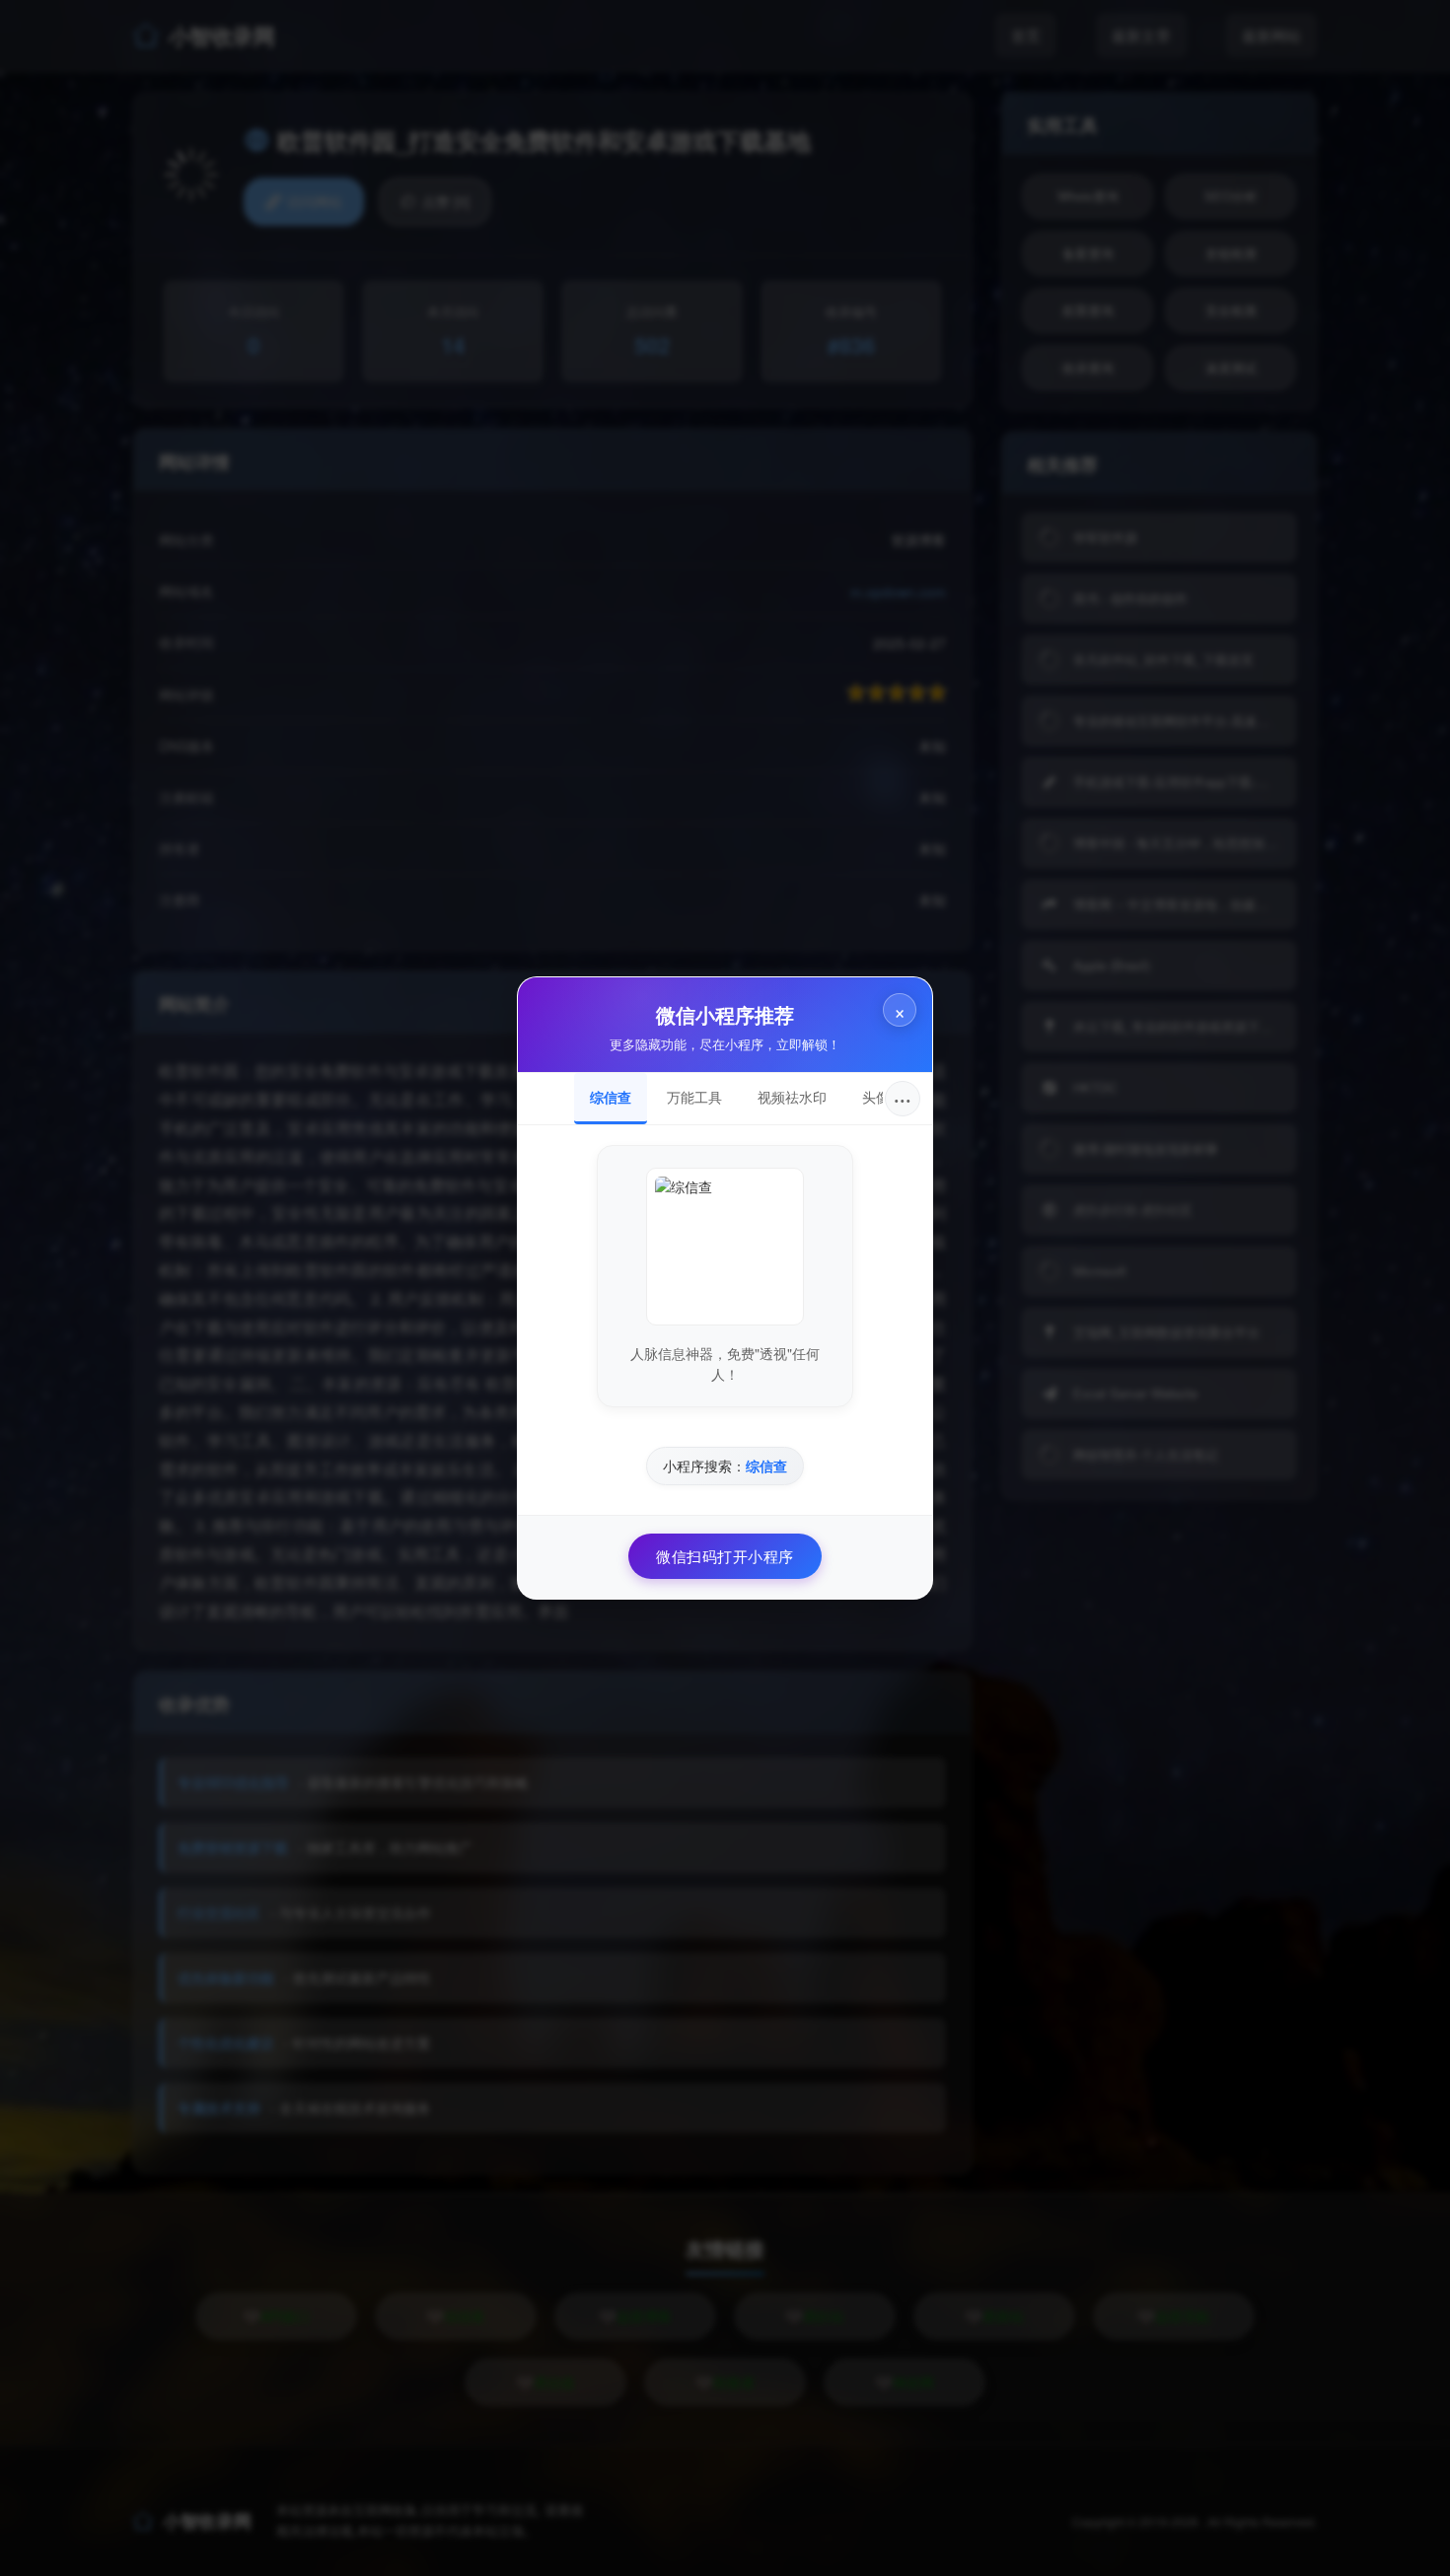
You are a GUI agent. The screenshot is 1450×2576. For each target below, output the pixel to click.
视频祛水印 (792, 1097)
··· (903, 1098)
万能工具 (694, 1097)
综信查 (611, 1097)
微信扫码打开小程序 (725, 1556)
